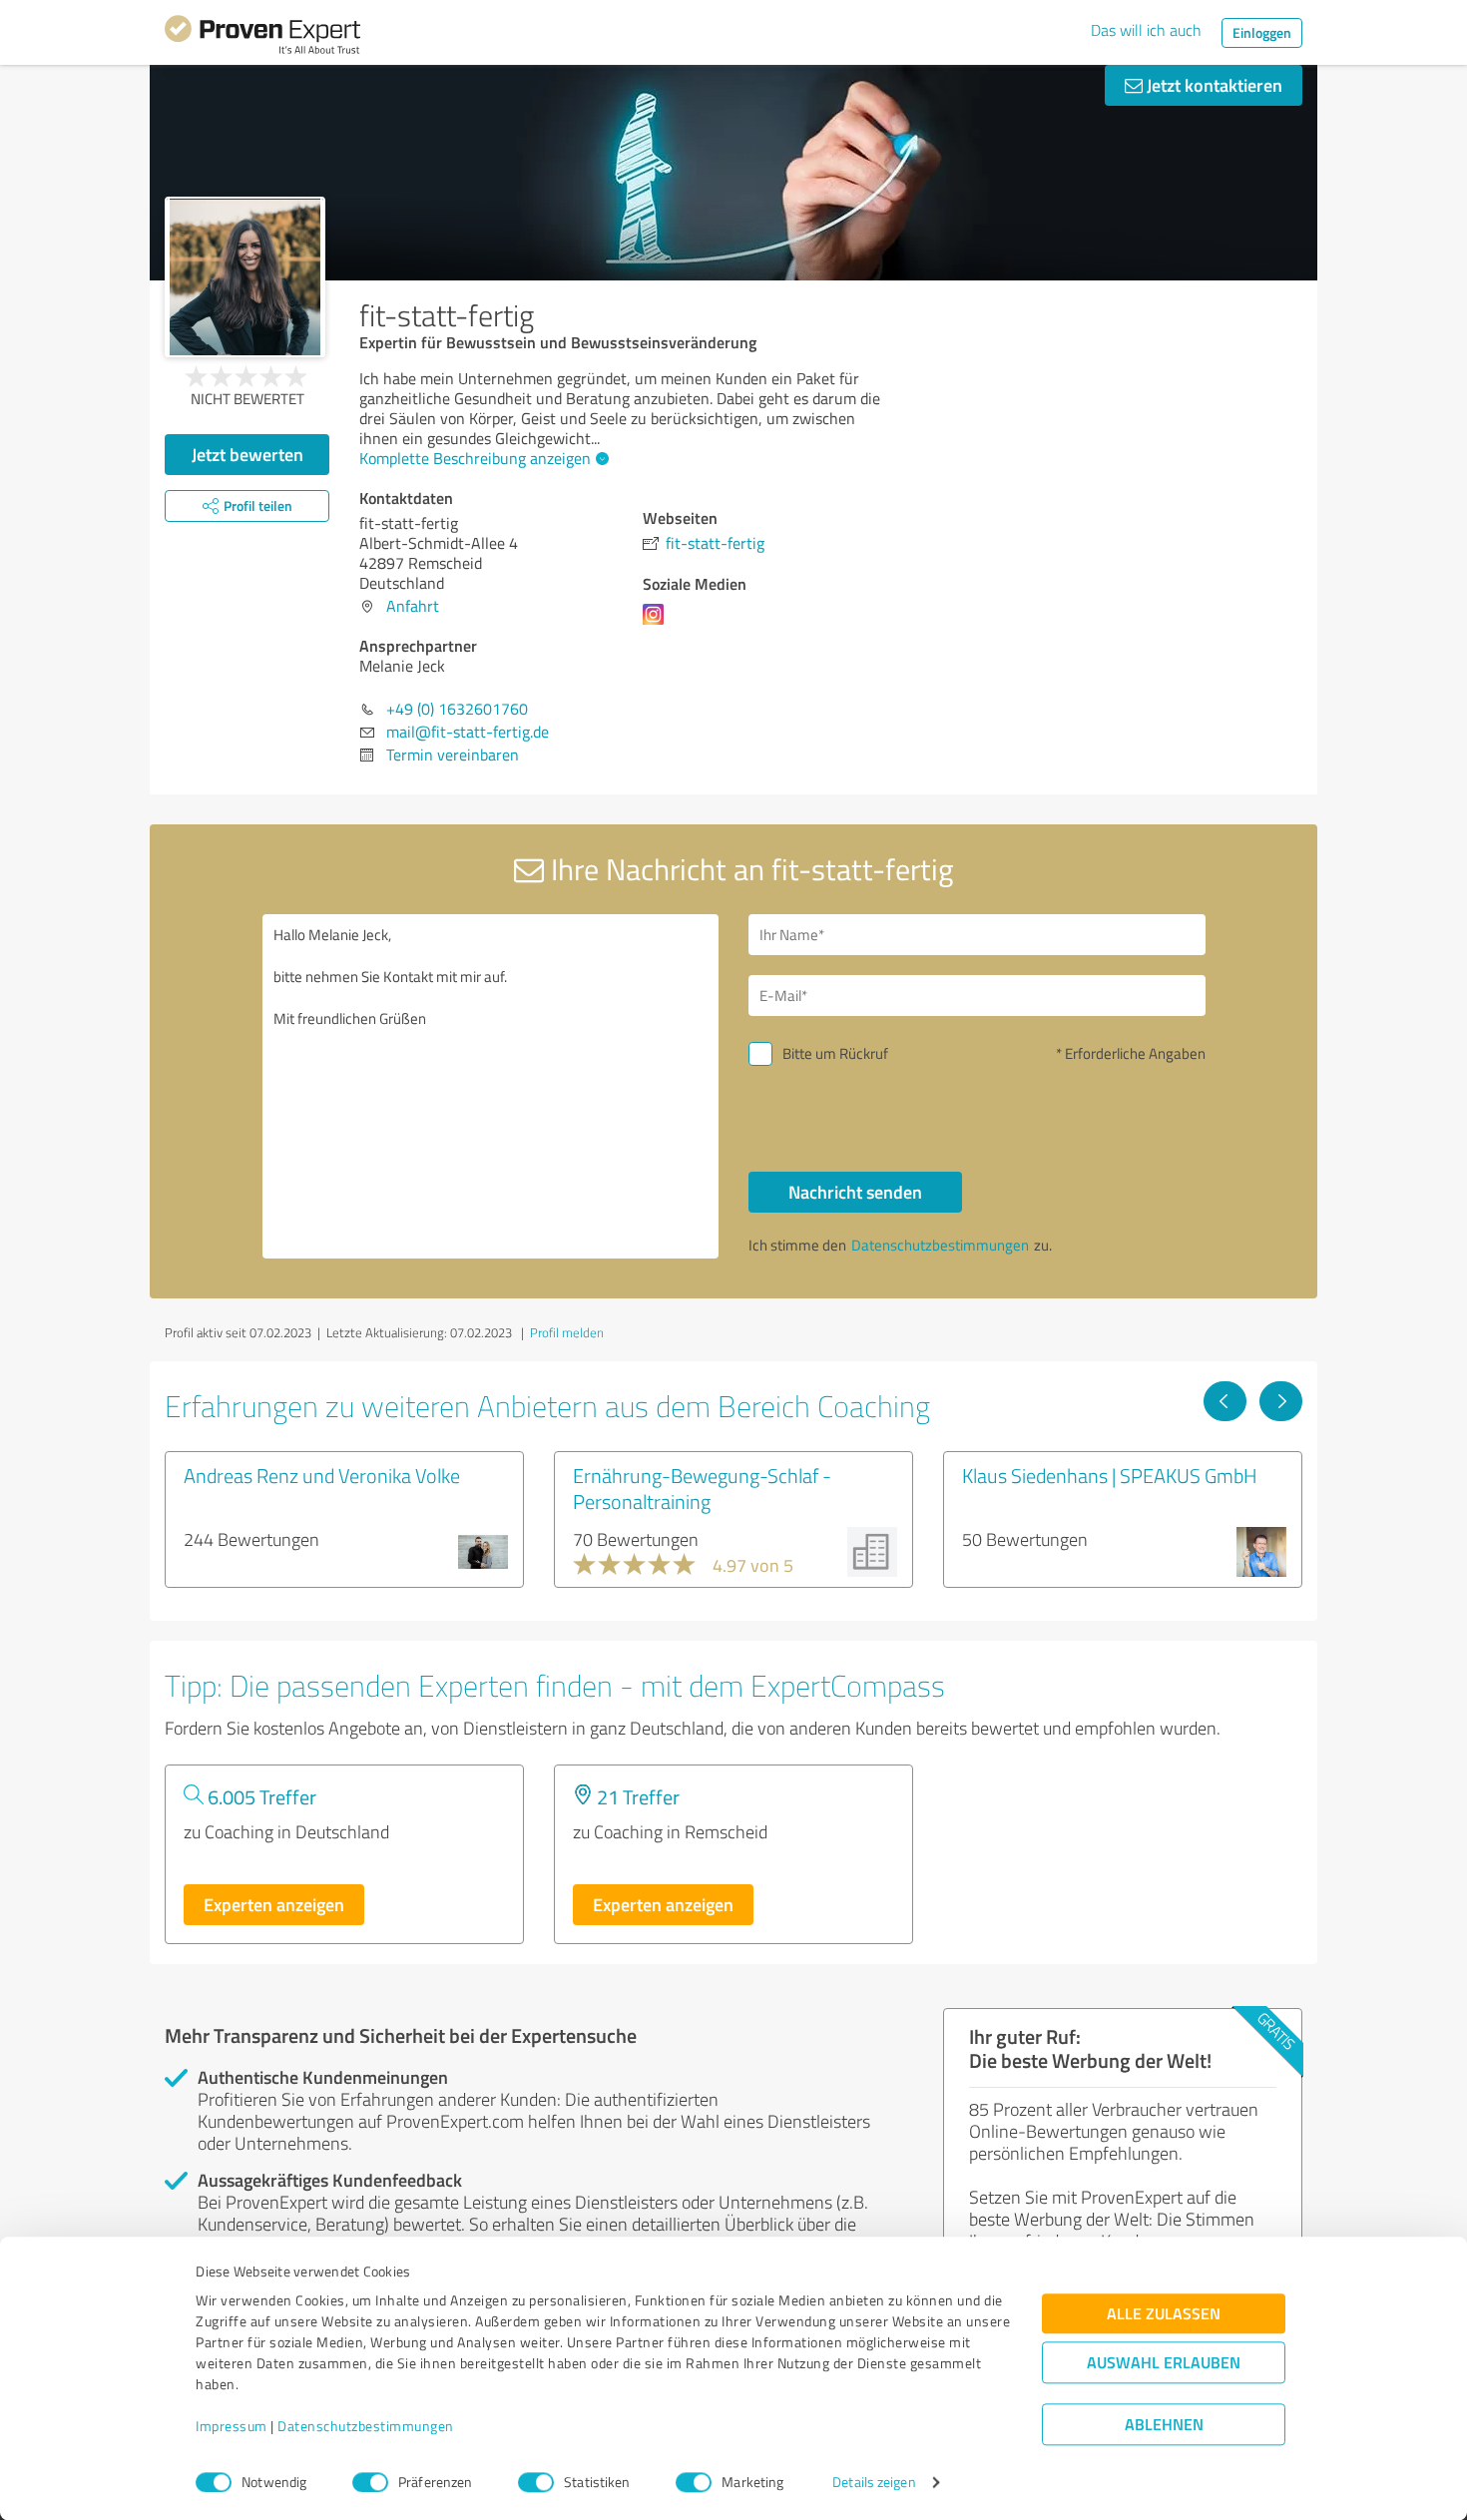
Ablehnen (1164, 2425)
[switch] (370, 2482)
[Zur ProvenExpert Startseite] (262, 38)
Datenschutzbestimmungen (366, 2427)
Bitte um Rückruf (835, 1053)
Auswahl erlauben (1164, 2363)
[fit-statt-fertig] (245, 277)
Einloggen (1262, 32)
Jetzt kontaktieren (1213, 85)
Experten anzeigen (274, 1904)
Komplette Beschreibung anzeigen (475, 458)
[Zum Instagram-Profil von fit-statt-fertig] (657, 624)
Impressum (232, 2427)
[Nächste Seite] (1281, 1401)
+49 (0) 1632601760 (457, 709)
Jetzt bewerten (247, 454)
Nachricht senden (855, 1192)
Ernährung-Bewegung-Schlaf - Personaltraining (702, 1488)
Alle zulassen (1164, 2314)
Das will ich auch (1146, 30)
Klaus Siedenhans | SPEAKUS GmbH (1110, 1475)
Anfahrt (413, 606)
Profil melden (567, 1332)
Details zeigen (874, 2483)
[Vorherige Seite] (1225, 1401)
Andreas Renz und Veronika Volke (322, 1475)
